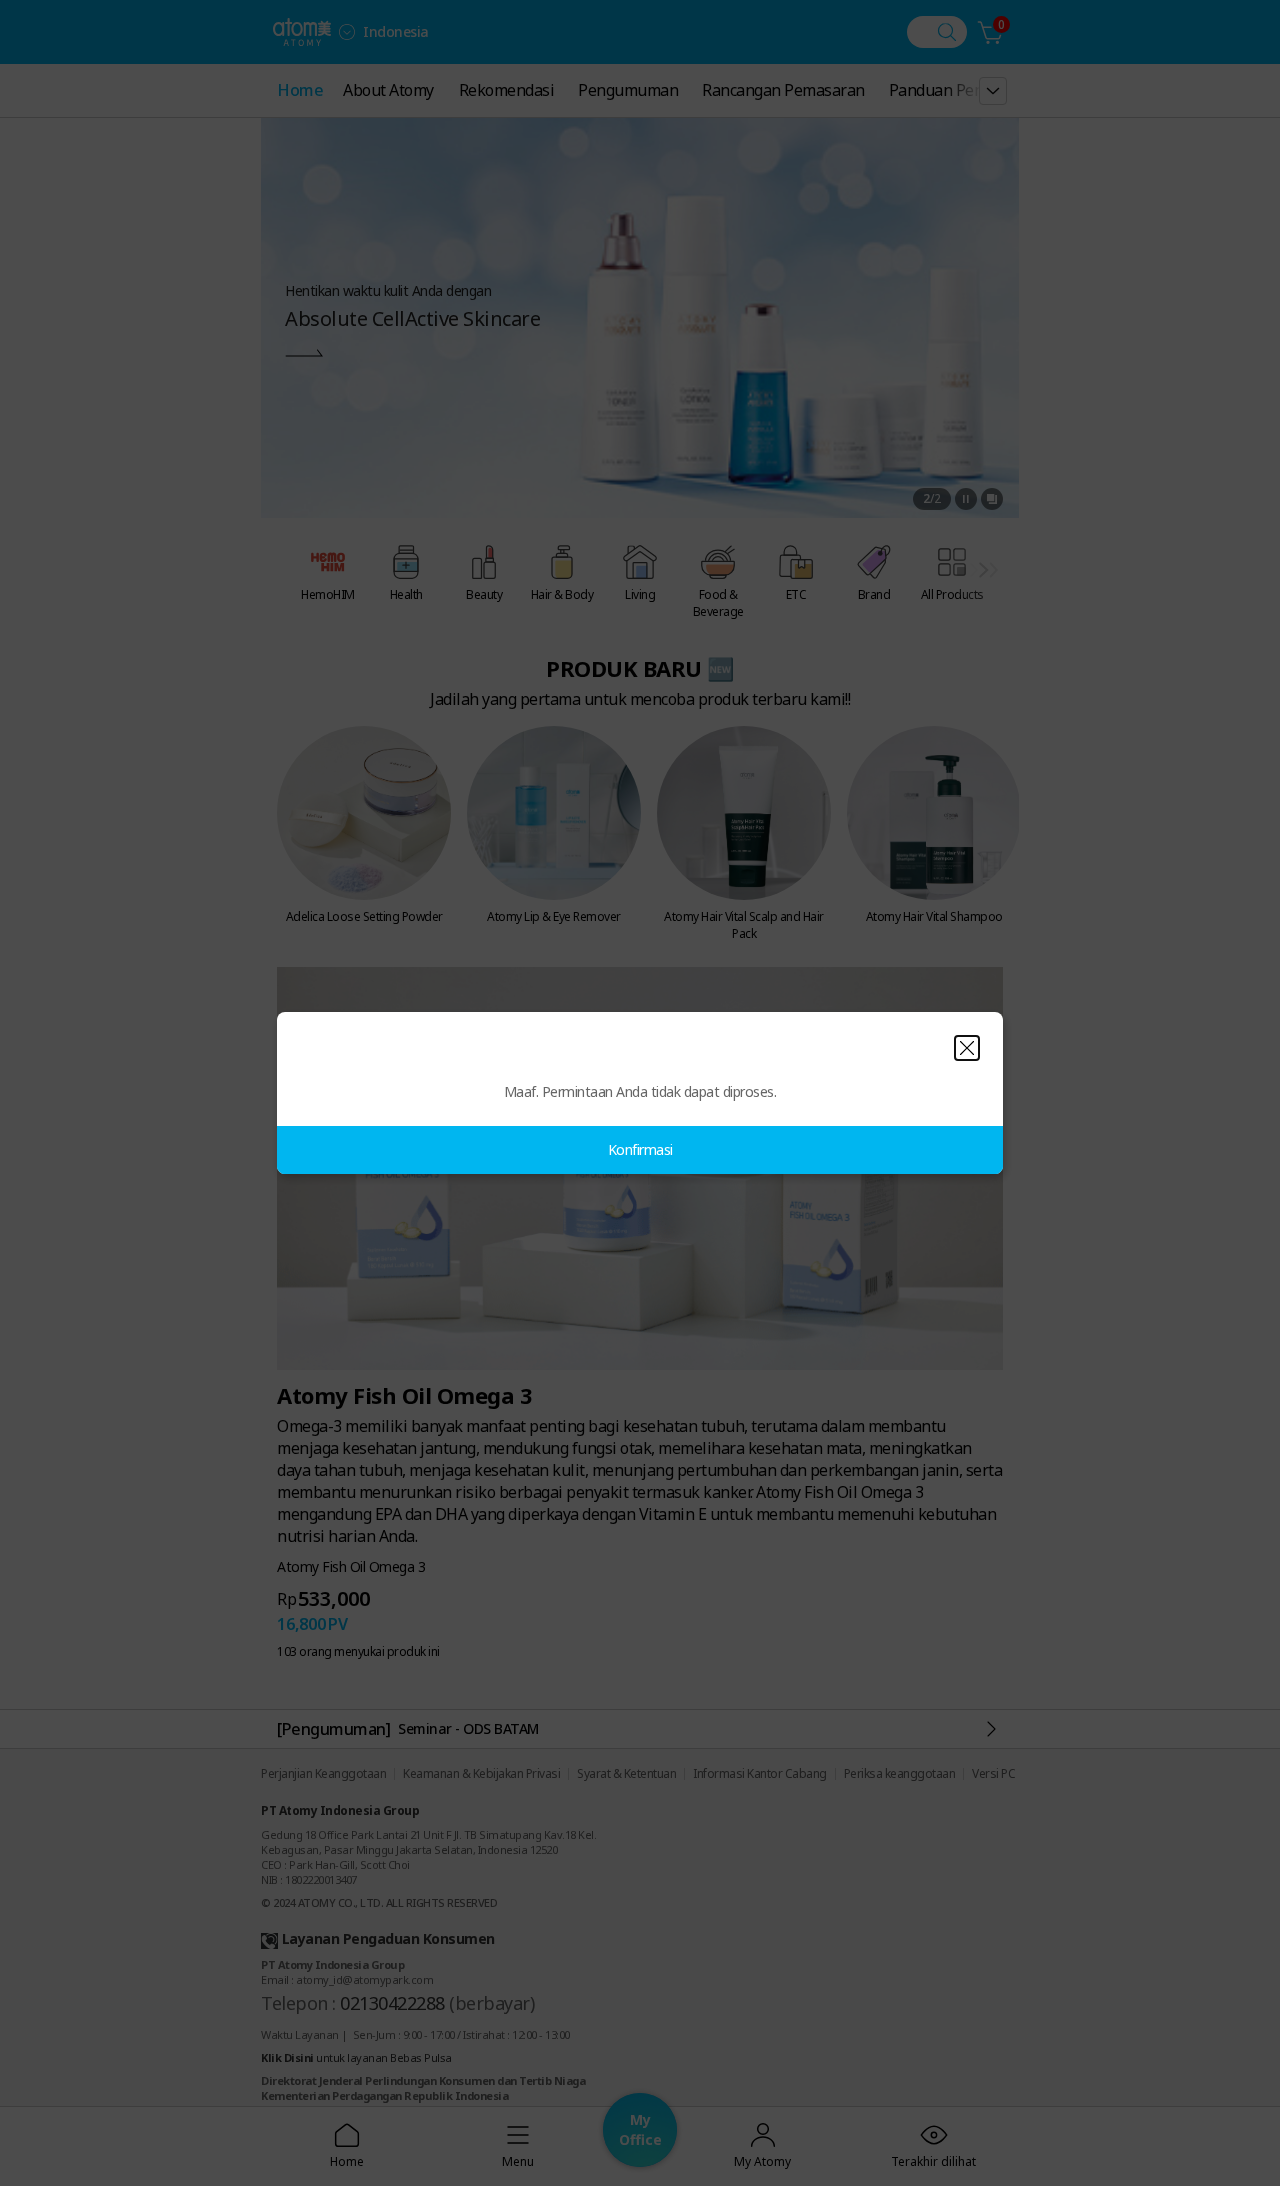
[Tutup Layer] (967, 1048)
